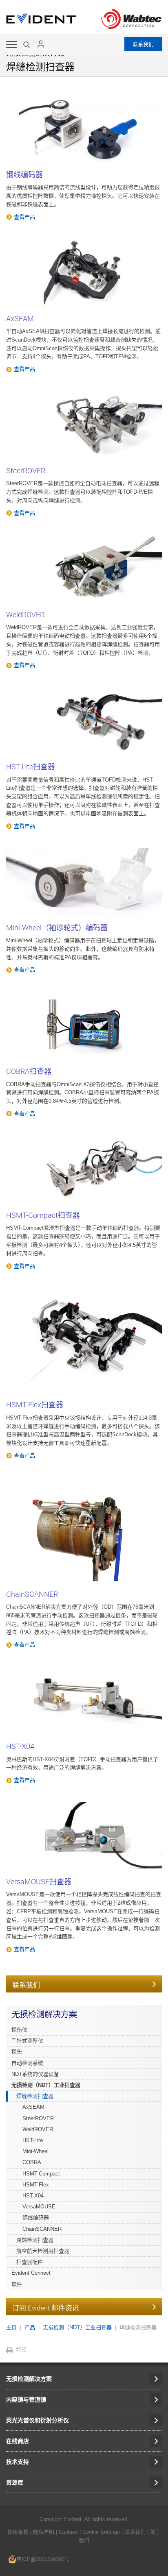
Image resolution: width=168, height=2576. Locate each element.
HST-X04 (20, 1746)
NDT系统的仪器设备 (35, 2074)
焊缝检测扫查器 (35, 2096)
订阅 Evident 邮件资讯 (46, 2308)
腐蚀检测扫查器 (35, 2240)
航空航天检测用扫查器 (43, 2251)
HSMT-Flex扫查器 (35, 1405)
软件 (17, 2284)
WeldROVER (25, 615)
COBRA (32, 2162)
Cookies (69, 2532)
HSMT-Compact (41, 2174)
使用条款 (18, 2532)
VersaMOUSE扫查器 (39, 1882)
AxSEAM (20, 319)
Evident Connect (31, 2273)
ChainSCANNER (32, 1594)
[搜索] (27, 45)
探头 (17, 2052)
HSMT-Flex (36, 2185)
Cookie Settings (101, 2532)
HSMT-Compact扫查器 (43, 1215)
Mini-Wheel (35, 2151)
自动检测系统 (27, 2063)
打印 (21, 2350)
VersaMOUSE (39, 2207)
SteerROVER (26, 471)
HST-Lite (33, 2140)
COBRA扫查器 (29, 1071)
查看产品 (24, 217)
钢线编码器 (24, 175)
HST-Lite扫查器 (31, 767)
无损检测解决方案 (44, 2014)
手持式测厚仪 (27, 2041)
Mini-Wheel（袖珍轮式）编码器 (57, 928)
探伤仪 (19, 2030)
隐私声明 (44, 2532)
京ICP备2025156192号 (43, 2559)
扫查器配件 (30, 2262)
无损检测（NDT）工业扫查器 (46, 2085)
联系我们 (143, 44)
